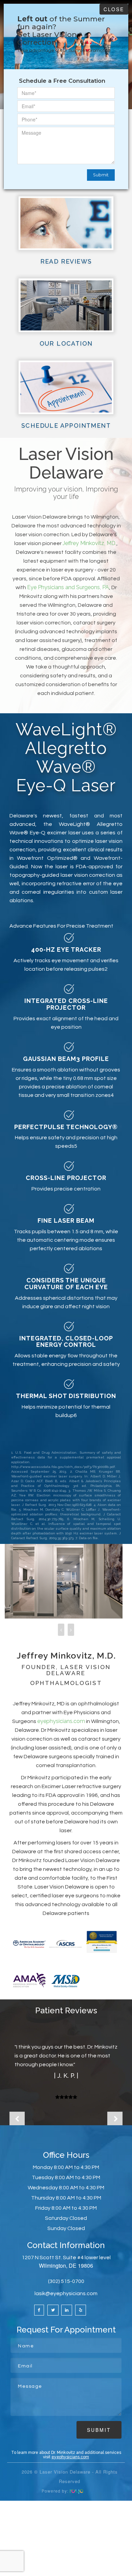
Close (114, 9)
